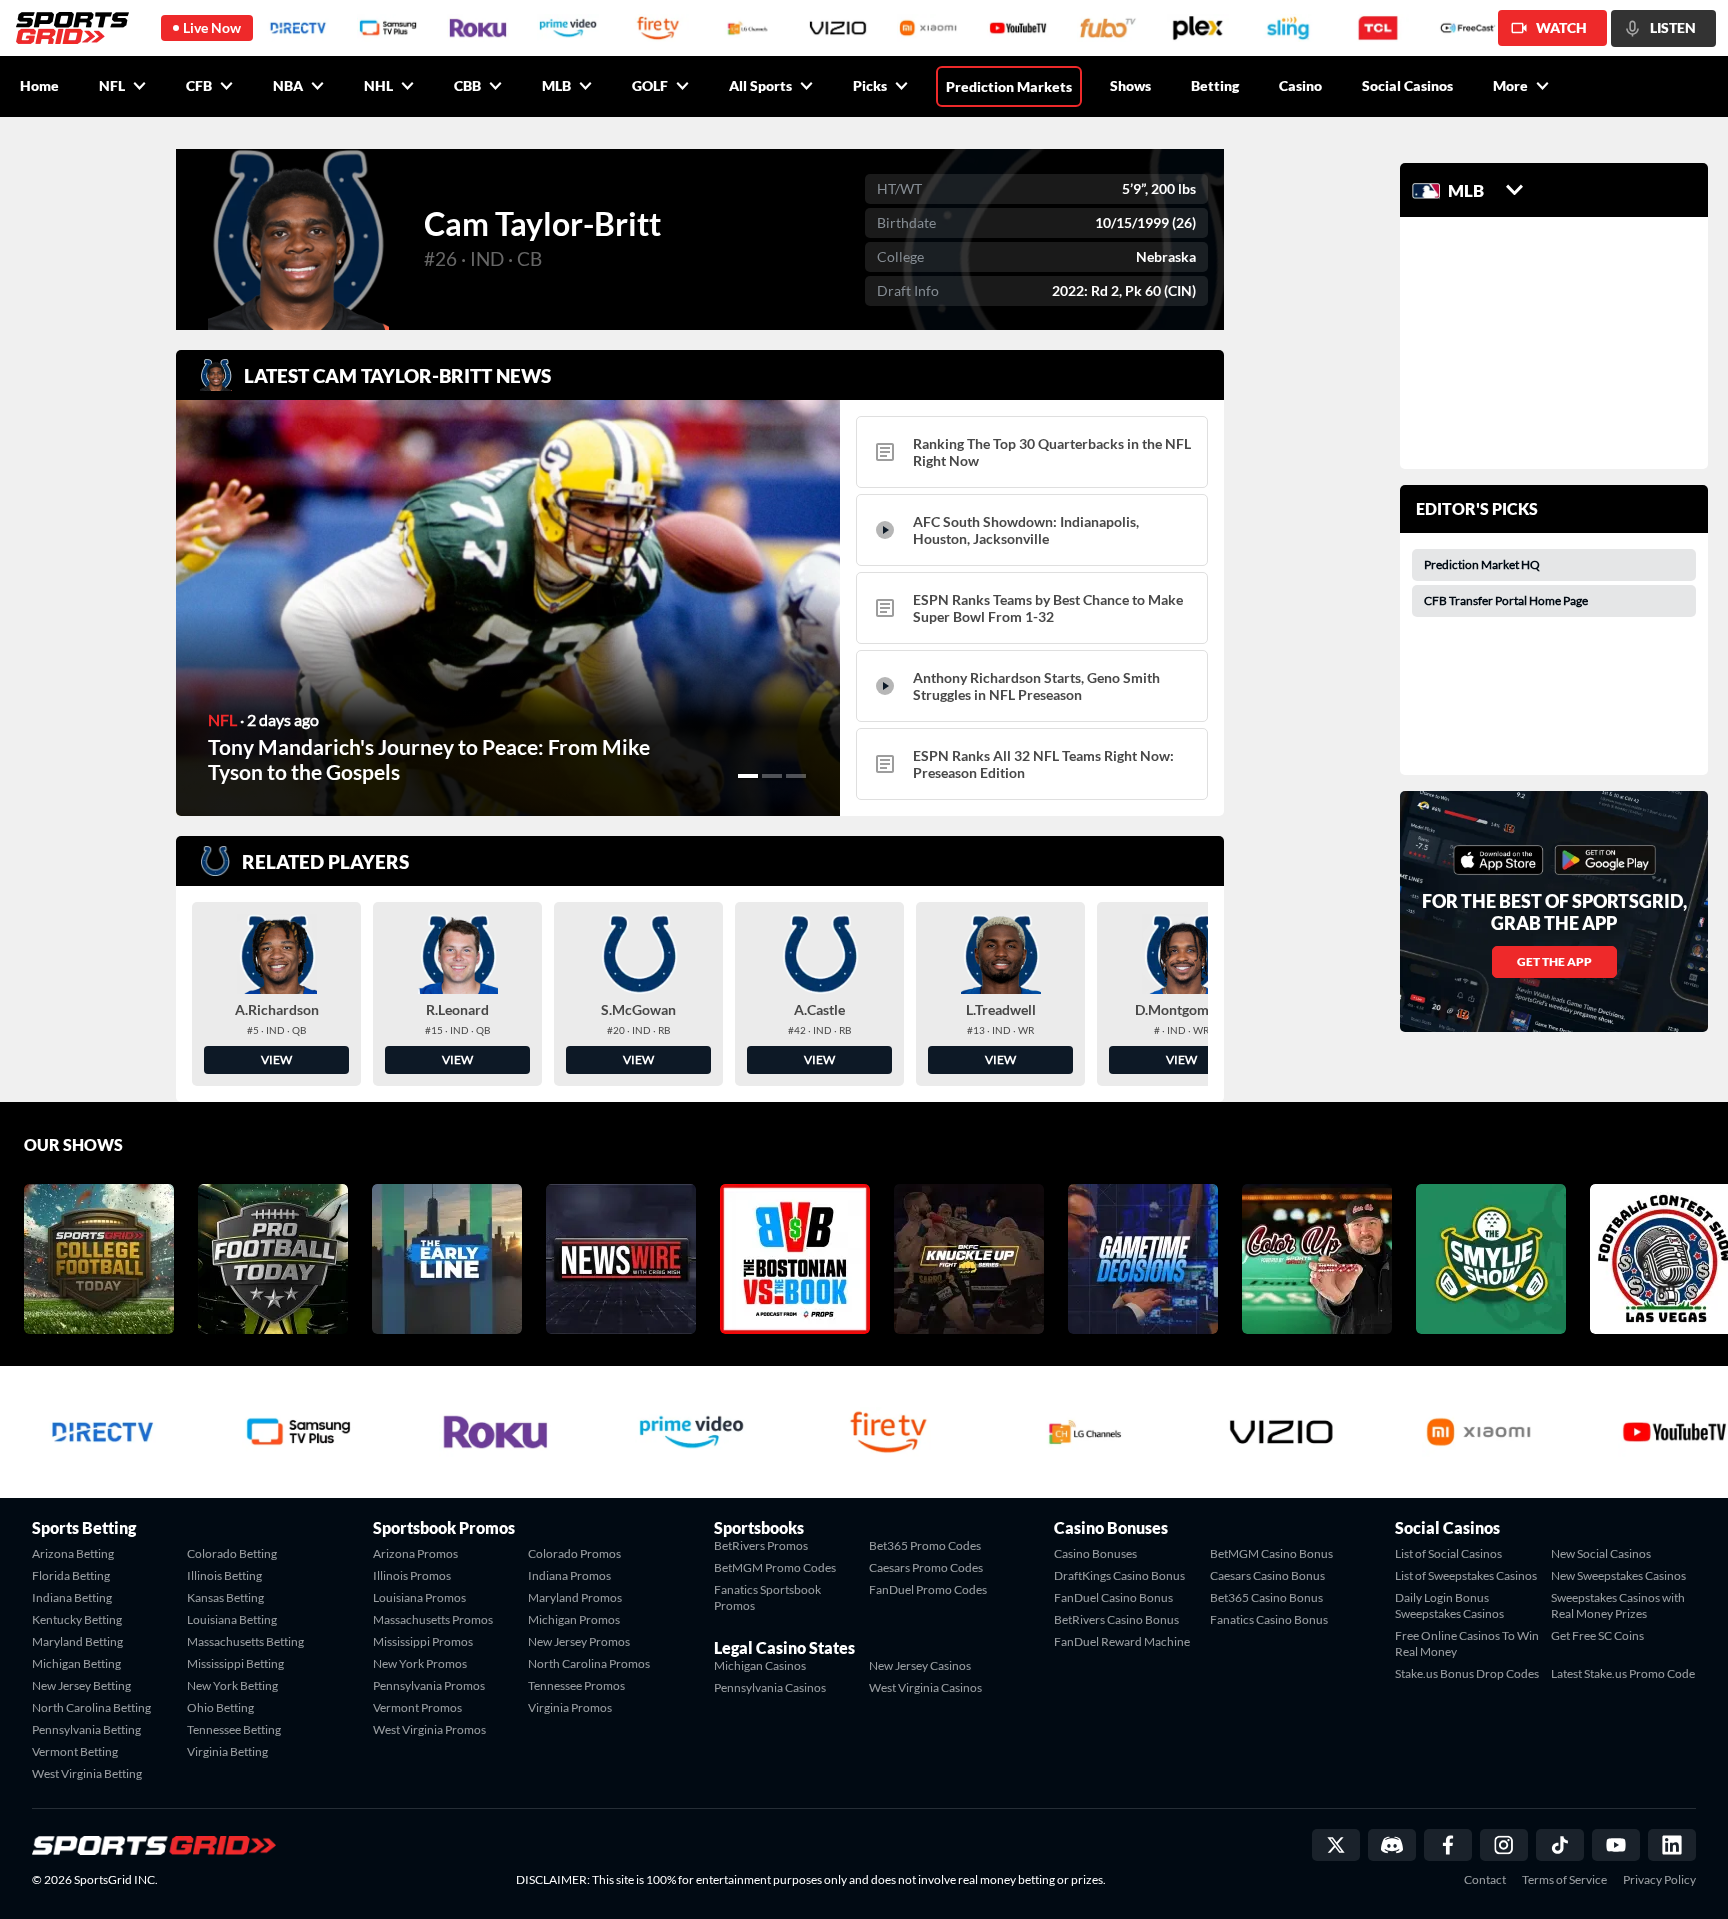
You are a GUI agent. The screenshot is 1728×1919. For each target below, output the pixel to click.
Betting (1215, 85)
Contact (1485, 1880)
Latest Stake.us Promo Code (1623, 1673)
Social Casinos (1407, 85)
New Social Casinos (1601, 1553)
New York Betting (232, 1685)
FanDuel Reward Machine (1122, 1641)
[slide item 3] (796, 776)
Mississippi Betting (235, 1663)
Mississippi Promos (423, 1641)
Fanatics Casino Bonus (1269, 1619)
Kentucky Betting (77, 1619)
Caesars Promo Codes (926, 1567)
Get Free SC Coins (1597, 1635)
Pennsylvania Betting (86, 1729)
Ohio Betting (220, 1707)
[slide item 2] (772, 776)
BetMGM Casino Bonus (1271, 1553)
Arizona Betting (73, 1553)
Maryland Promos (575, 1597)
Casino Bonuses (1095, 1553)
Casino (1300, 85)
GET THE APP (1554, 961)
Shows (1130, 85)
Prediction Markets (1009, 86)
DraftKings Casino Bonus (1119, 1575)
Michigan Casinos (760, 1665)
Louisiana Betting (232, 1619)
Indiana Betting (72, 1597)
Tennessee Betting (234, 1729)
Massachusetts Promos (433, 1619)
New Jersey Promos (579, 1641)
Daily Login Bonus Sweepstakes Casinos (1449, 1605)
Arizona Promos (415, 1553)
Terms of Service (1564, 1880)
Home (39, 85)
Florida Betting (71, 1575)
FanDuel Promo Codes (928, 1589)
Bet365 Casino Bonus (1266, 1597)
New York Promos (420, 1663)
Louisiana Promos (419, 1597)
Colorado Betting (232, 1553)
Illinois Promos (412, 1575)
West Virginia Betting (87, 1773)
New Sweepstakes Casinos (1618, 1575)
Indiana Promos (569, 1575)
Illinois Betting (224, 1575)
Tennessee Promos (576, 1685)
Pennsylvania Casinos (770, 1687)
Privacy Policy (1659, 1880)
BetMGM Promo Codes (775, 1567)
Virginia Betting (227, 1751)
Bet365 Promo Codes (925, 1545)
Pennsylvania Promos (429, 1685)
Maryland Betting (77, 1641)
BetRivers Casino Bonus (1116, 1619)
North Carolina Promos (589, 1663)
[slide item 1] (748, 776)
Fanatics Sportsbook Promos (767, 1597)
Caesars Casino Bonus (1267, 1575)
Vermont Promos (417, 1707)
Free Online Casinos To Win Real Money (1467, 1643)
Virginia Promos (570, 1707)
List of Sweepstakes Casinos (1466, 1575)
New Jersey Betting (81, 1685)
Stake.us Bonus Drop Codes (1467, 1673)
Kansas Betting (225, 1597)
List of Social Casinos (1448, 1553)
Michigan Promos (574, 1619)
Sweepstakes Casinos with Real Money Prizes (1618, 1605)
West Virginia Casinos (925, 1687)
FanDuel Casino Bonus (1113, 1597)
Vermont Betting (75, 1751)
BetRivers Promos (761, 1545)
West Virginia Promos (429, 1729)
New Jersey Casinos (920, 1665)
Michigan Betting (76, 1663)
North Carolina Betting (91, 1707)
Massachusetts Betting (245, 1641)
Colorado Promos (574, 1553)
